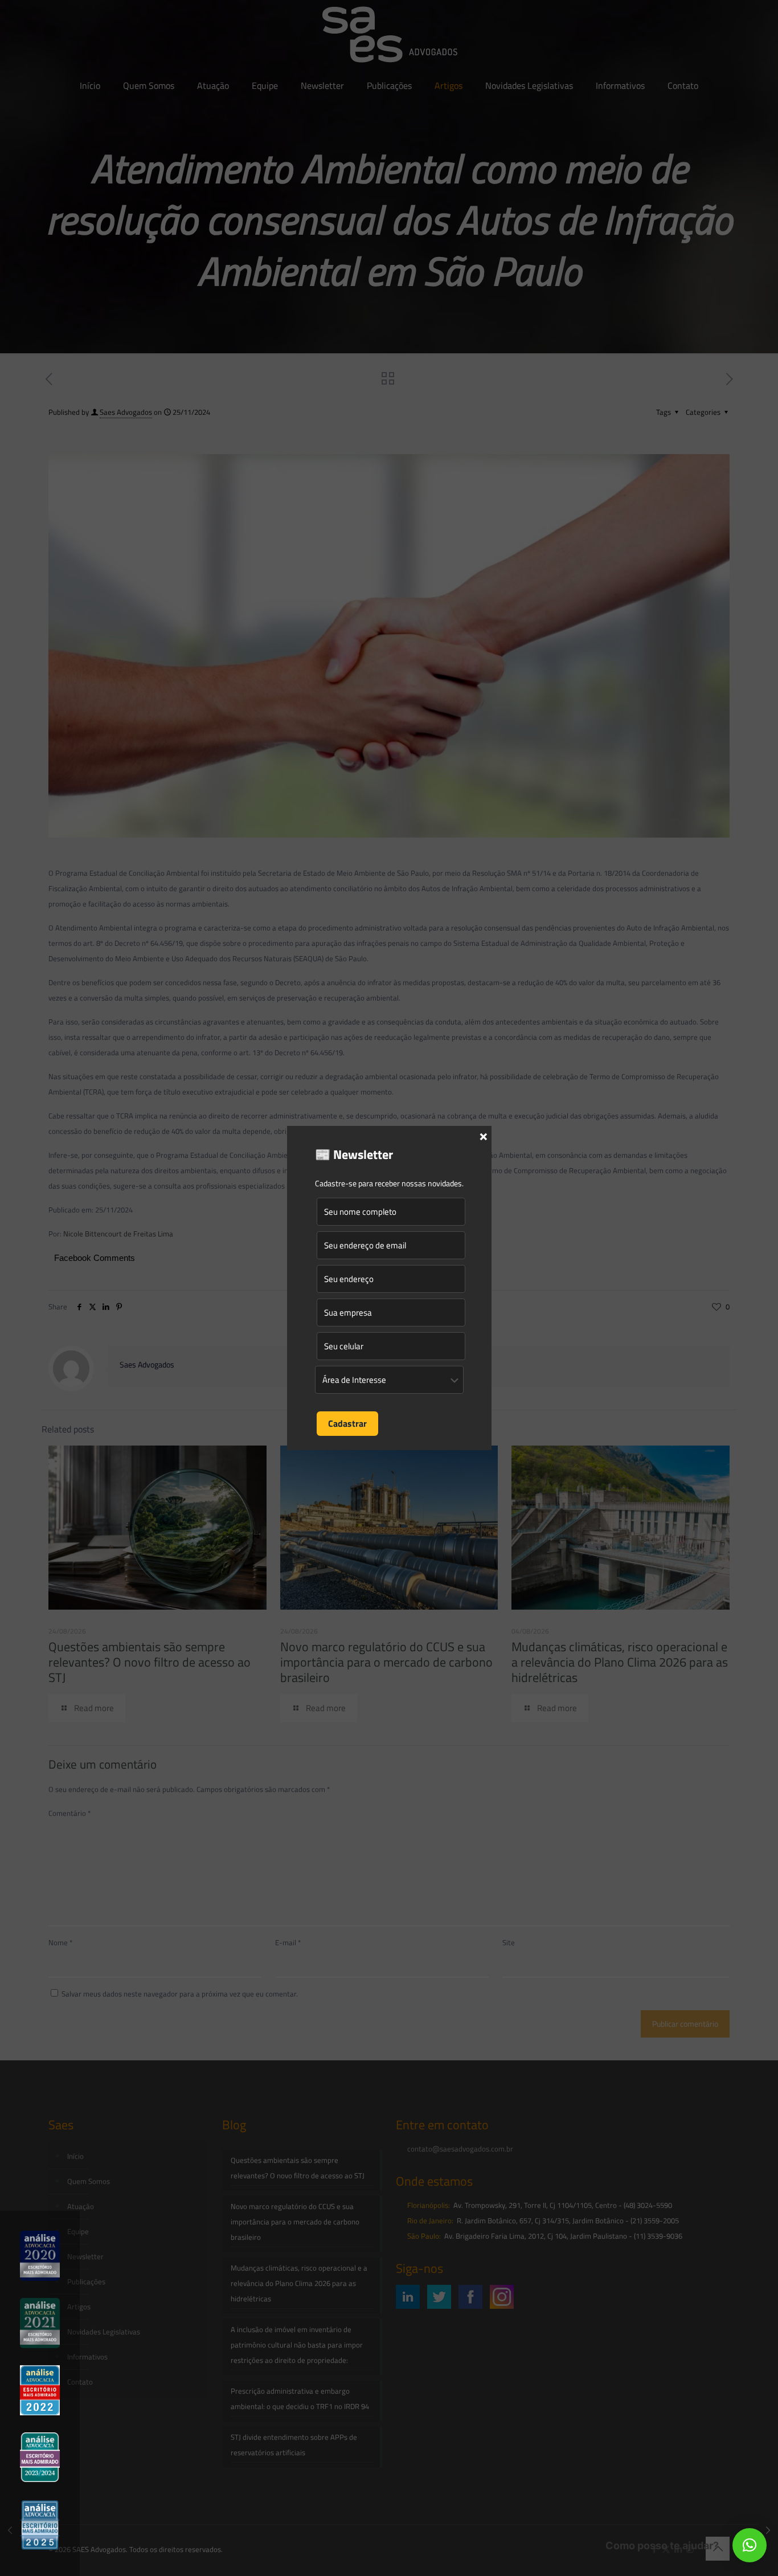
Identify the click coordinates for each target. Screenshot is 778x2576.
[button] (750, 2545)
